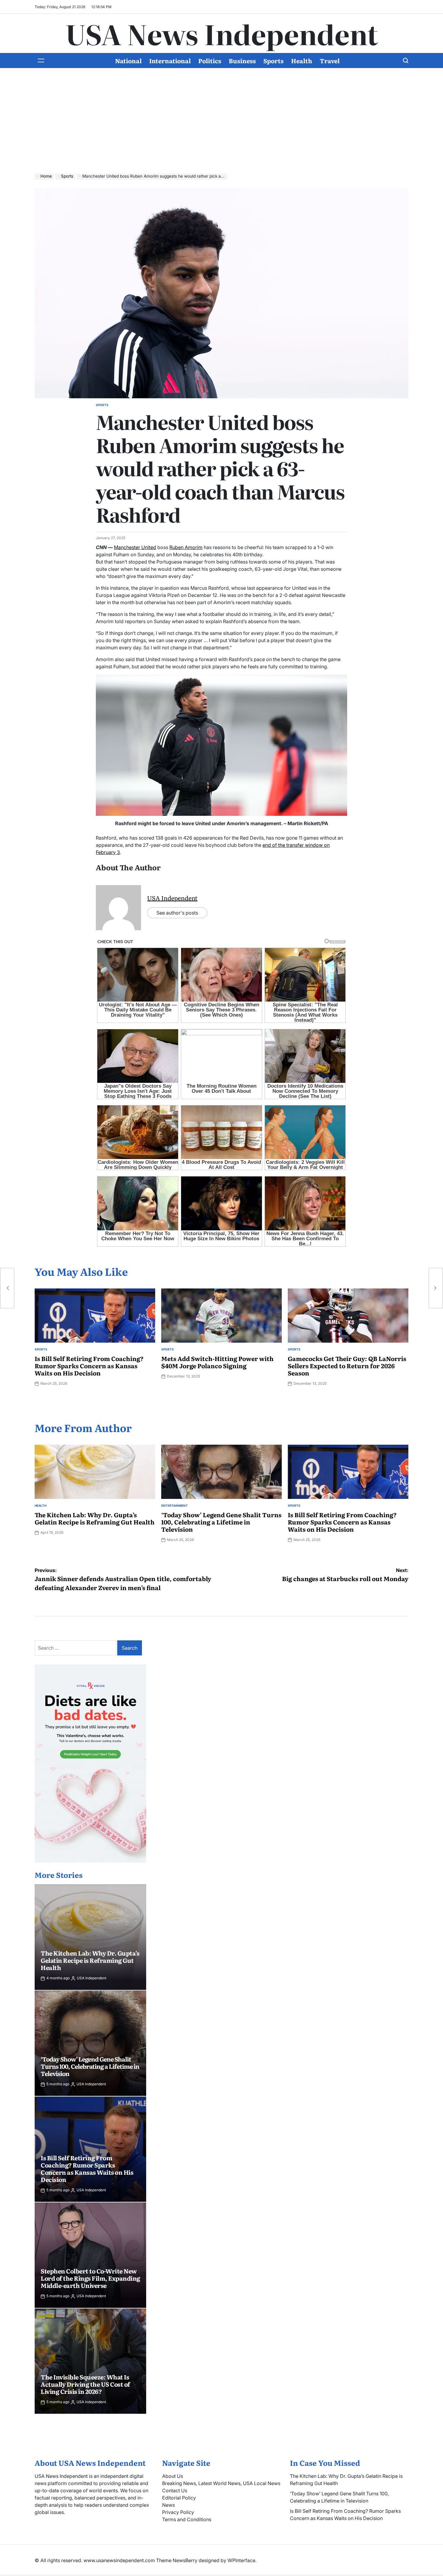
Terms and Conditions (187, 2519)
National (128, 61)
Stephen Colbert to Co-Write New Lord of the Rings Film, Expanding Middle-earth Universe (90, 2278)
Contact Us (175, 2491)
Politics (210, 61)
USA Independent (172, 898)
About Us (173, 2476)
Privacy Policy (178, 2512)
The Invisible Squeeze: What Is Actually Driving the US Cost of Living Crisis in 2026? (85, 2384)
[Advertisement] (222, 125)
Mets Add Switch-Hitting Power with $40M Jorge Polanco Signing (217, 1362)
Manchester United (135, 547)
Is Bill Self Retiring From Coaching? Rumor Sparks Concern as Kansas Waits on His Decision (89, 1366)
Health (302, 61)
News (168, 2505)
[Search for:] (76, 1648)
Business (242, 61)
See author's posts (177, 913)
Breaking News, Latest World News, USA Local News (221, 2483)
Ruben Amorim (186, 547)
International (170, 61)
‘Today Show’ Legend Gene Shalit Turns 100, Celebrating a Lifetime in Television (221, 1522)
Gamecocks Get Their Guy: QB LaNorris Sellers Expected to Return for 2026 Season (347, 1366)
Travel (330, 61)
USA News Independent (222, 33)
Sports (273, 61)
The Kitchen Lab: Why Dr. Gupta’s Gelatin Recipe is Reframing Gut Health (95, 1518)
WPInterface (241, 2560)
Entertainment (174, 1506)
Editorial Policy (179, 2498)
